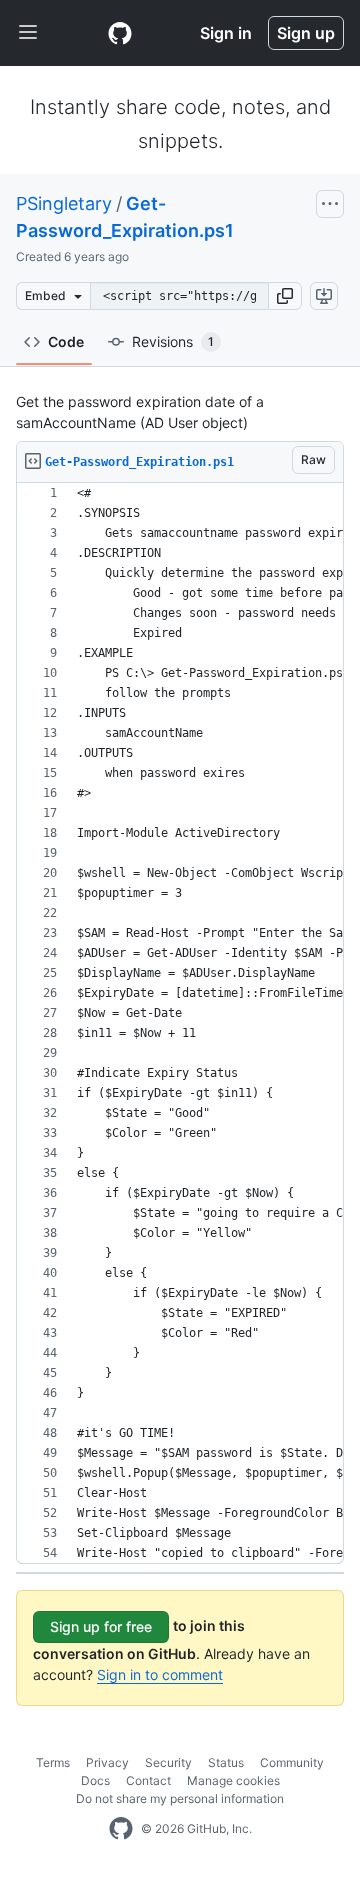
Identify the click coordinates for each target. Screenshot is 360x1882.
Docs (95, 1780)
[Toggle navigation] (28, 33)
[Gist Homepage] (120, 33)
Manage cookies (233, 1780)
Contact (148, 1780)
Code (66, 341)
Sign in (226, 33)
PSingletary (64, 203)
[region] (180, 1023)
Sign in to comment (160, 1674)
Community (292, 1762)
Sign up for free (101, 1626)
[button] (285, 296)
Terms (53, 1762)
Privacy (107, 1762)
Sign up (306, 33)
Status (226, 1762)
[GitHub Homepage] (121, 1829)
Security (168, 1762)
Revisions (173, 341)
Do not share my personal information (180, 1798)
